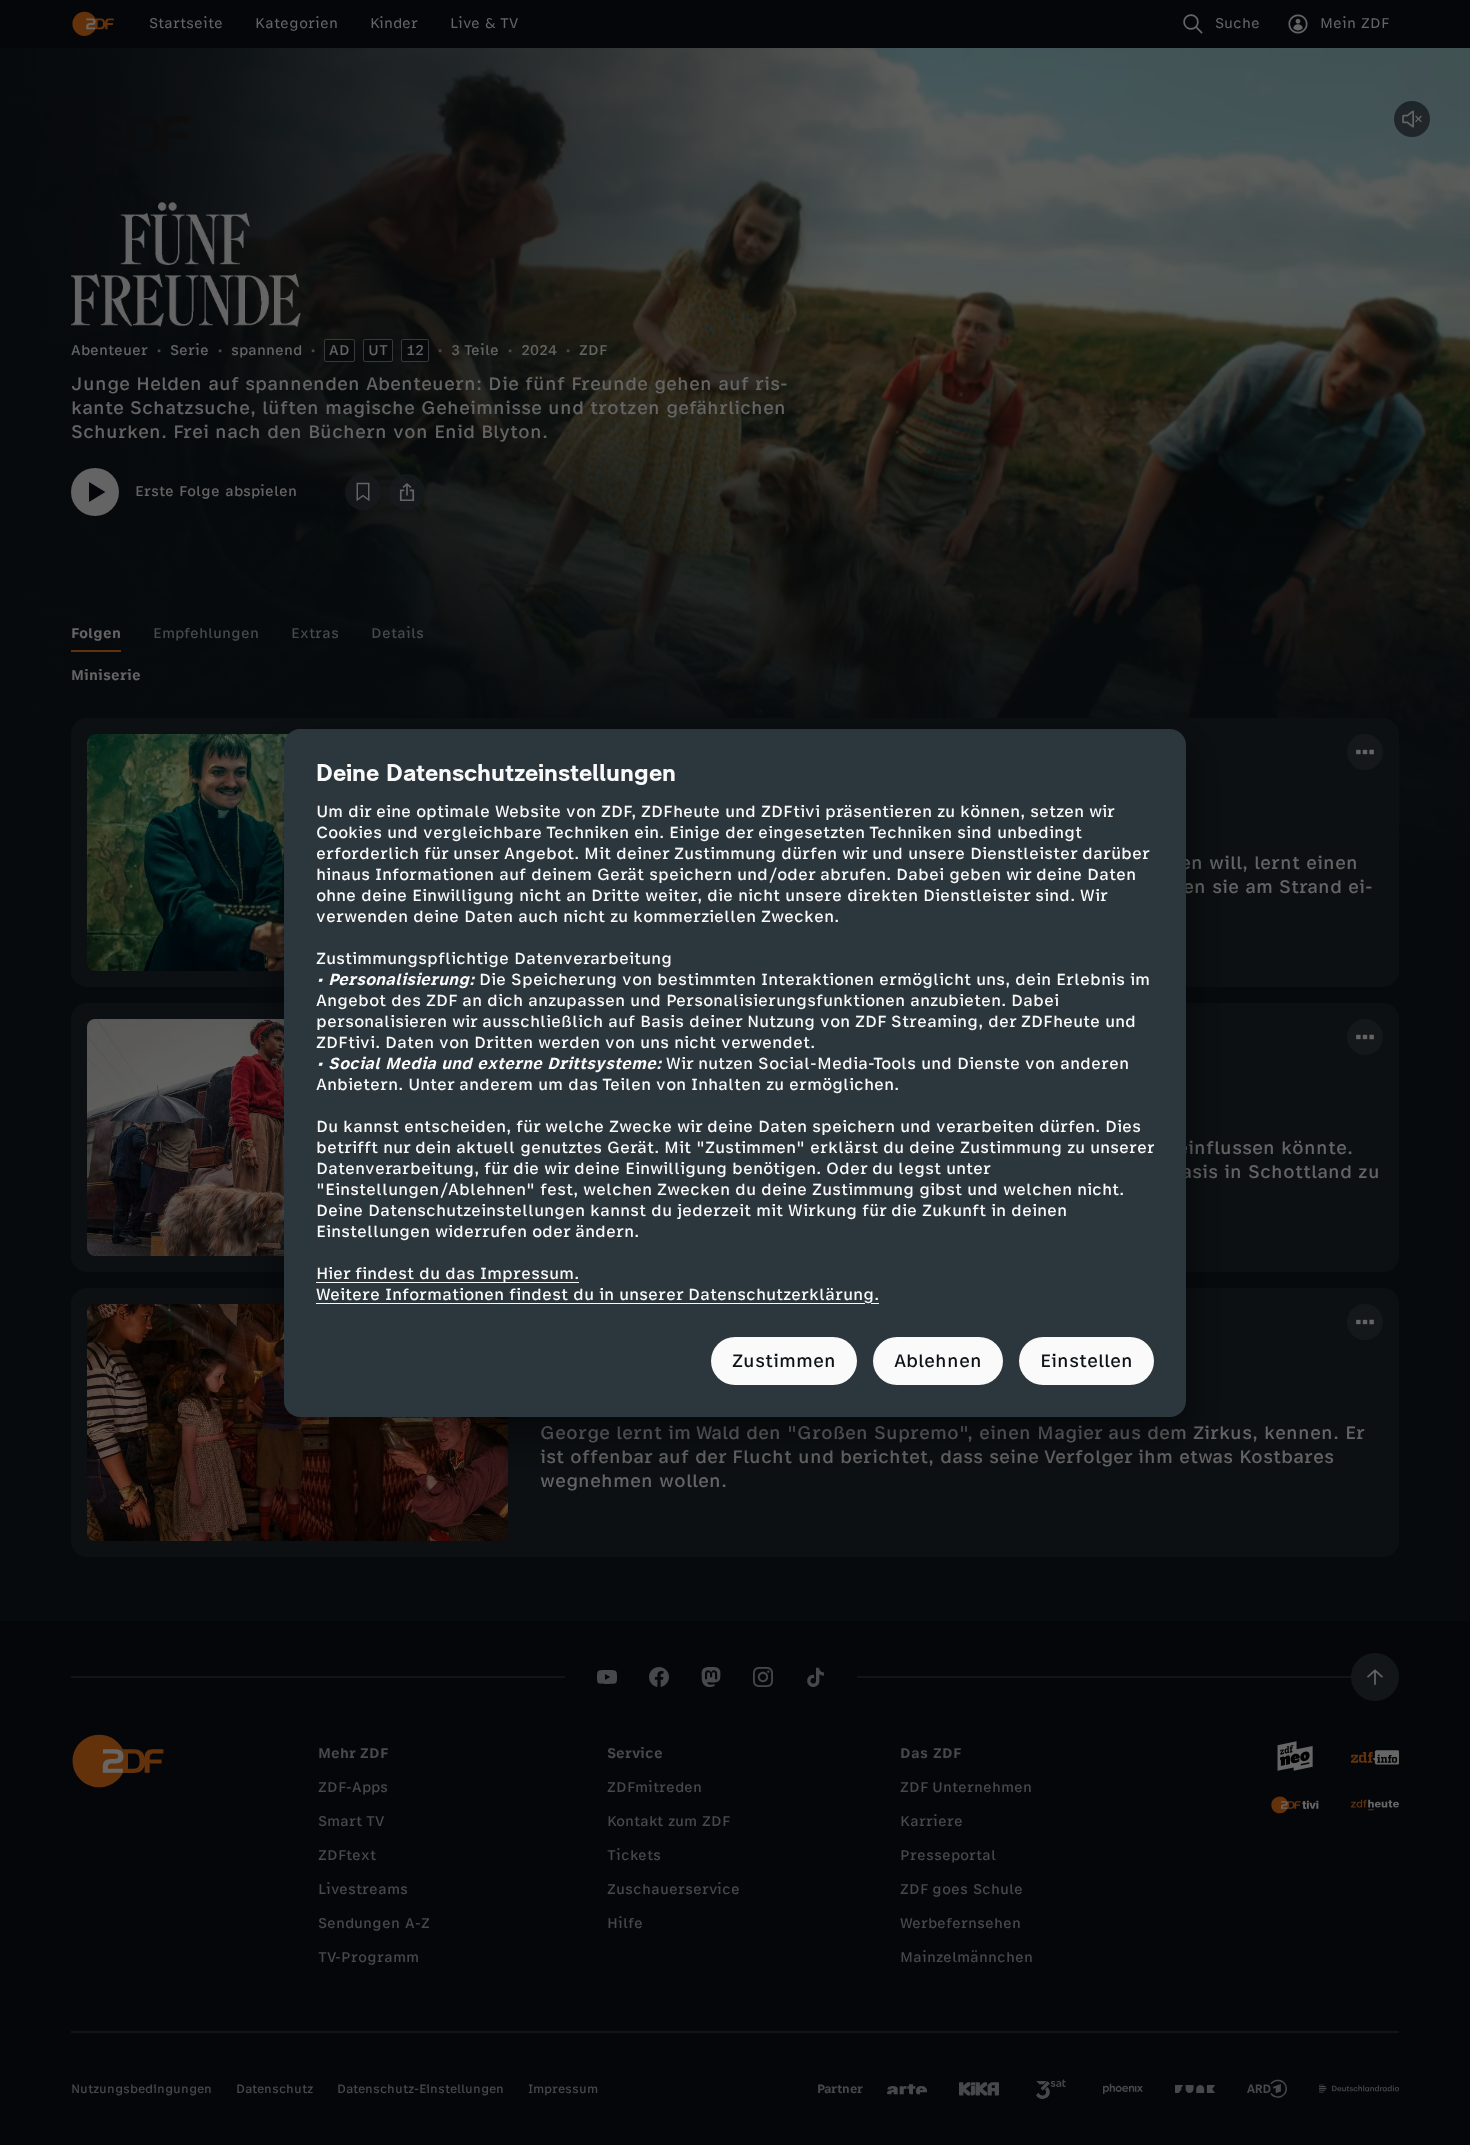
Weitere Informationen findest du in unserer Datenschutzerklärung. (597, 1294)
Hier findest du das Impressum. (447, 1273)
